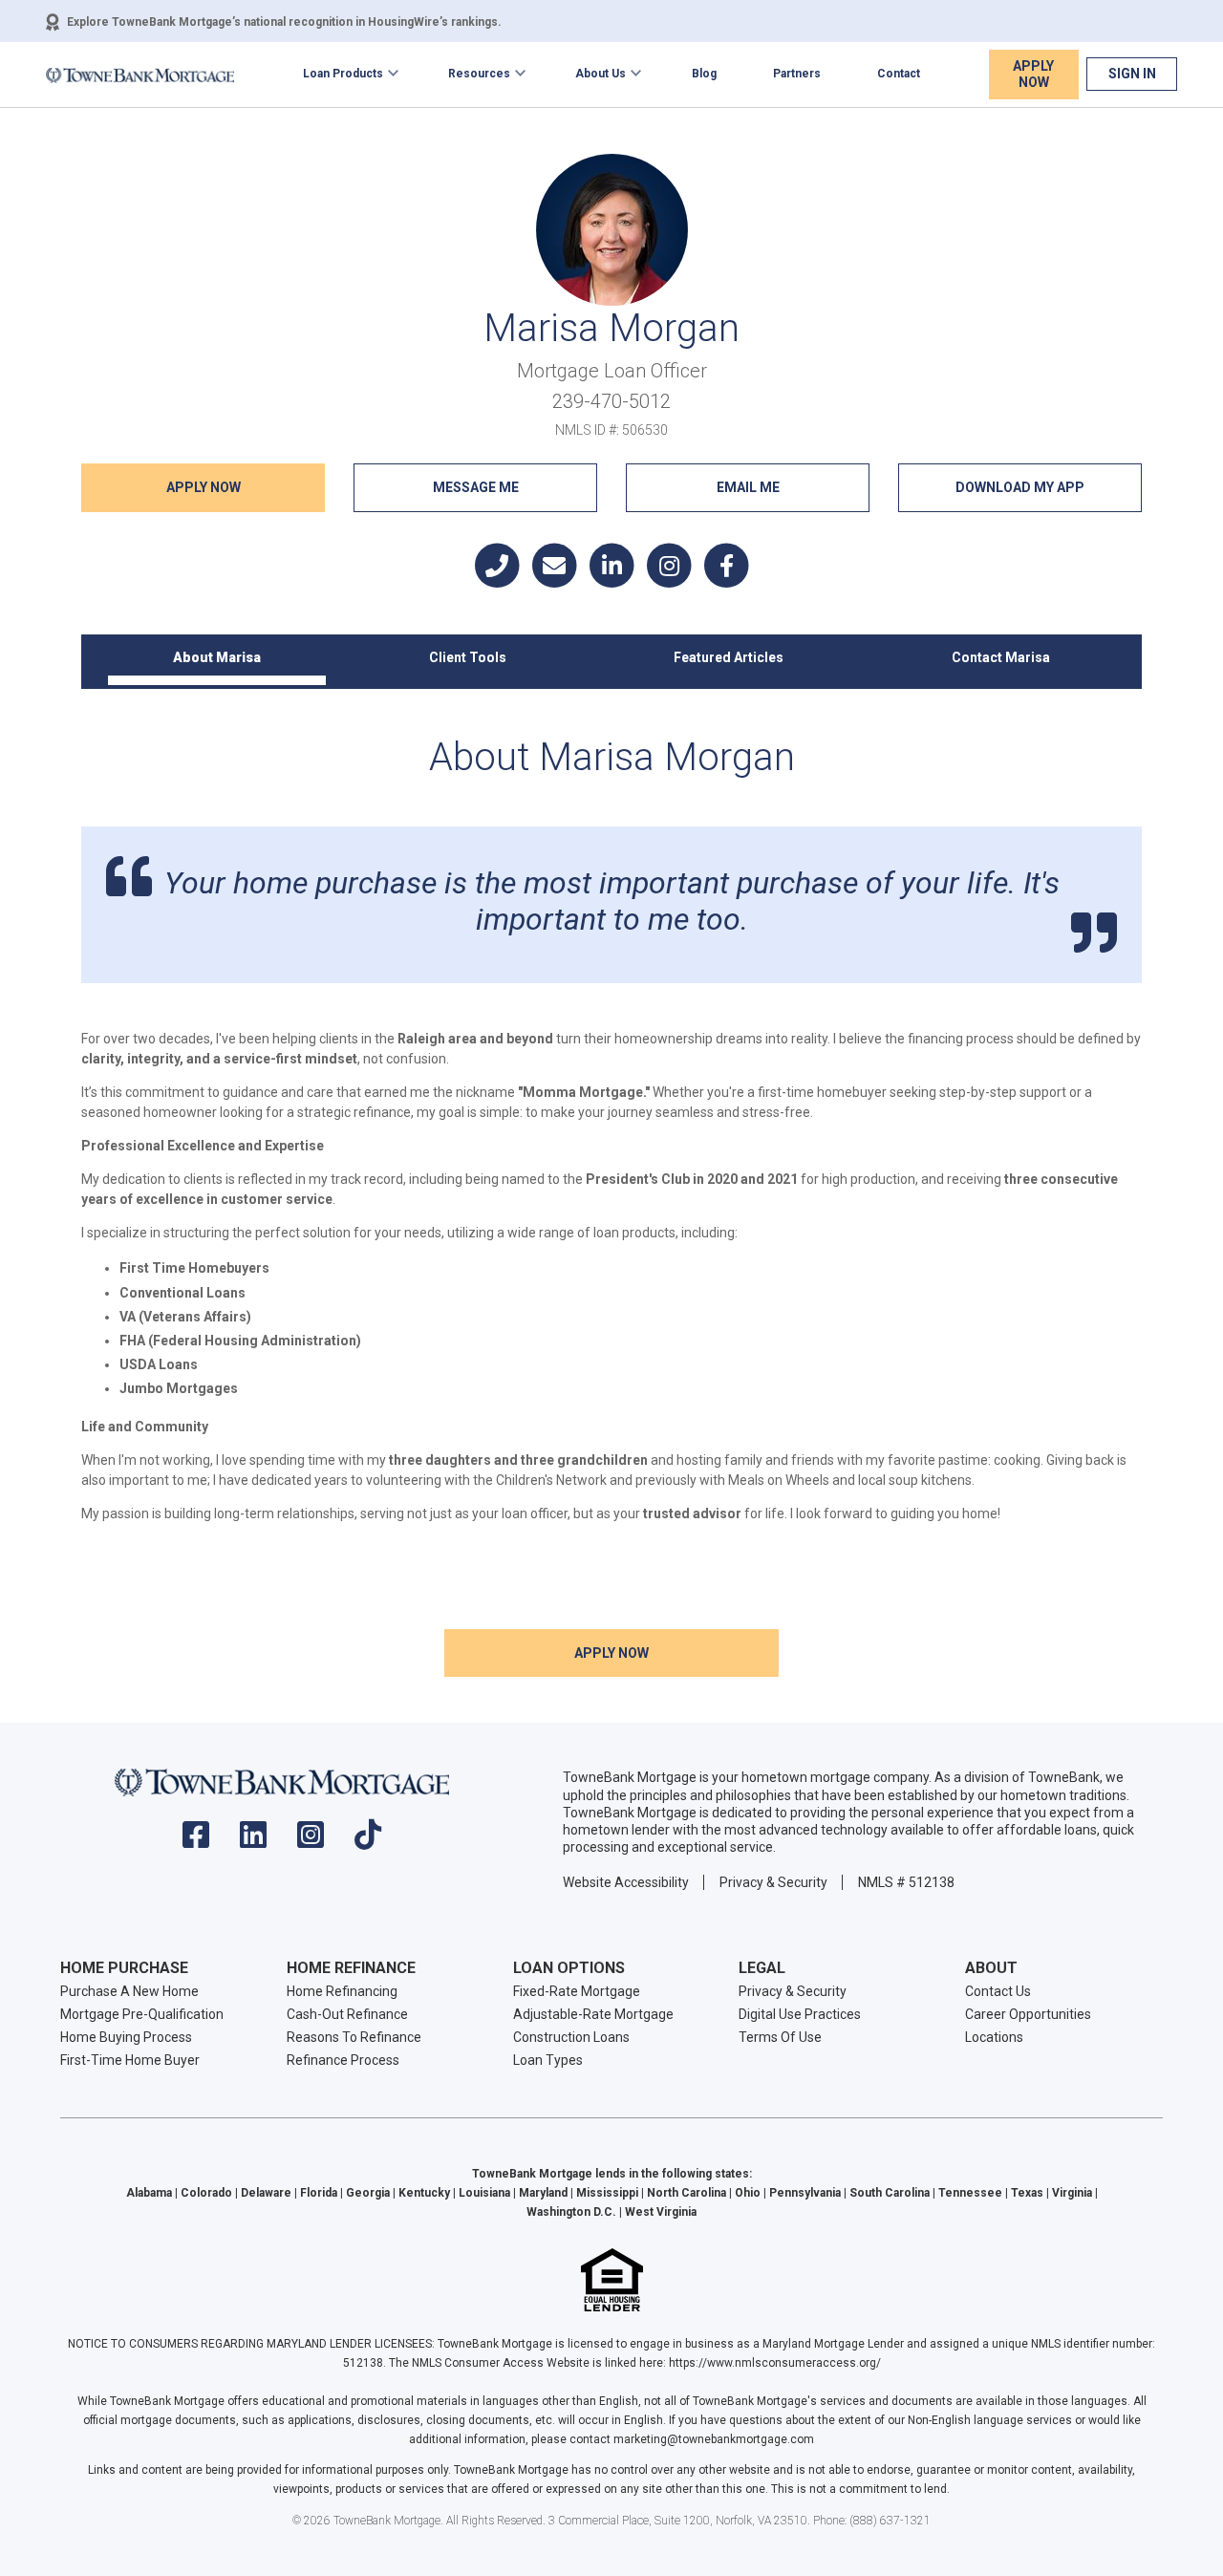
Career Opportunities (1028, 2014)
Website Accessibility (626, 1882)
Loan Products (343, 74)
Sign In (1132, 74)
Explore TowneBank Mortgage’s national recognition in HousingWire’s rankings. (284, 22)
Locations (994, 2037)
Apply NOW (204, 487)
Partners (797, 74)
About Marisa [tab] (217, 657)
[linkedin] (253, 1841)
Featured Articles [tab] (729, 657)
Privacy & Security (773, 1882)
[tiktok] (368, 1841)
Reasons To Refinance (354, 2037)
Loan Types (548, 2060)
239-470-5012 (611, 401)
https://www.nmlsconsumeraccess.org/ (775, 2363)
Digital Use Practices (800, 2014)
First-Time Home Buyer (130, 2060)
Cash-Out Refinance (347, 2014)
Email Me (748, 487)
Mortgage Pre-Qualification (142, 2014)
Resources (479, 74)
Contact (899, 74)
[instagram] (311, 1841)
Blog (704, 74)
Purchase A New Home (129, 1991)
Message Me (476, 487)
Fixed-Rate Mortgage (577, 1991)
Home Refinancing (342, 1991)
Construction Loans (571, 2037)
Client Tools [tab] (468, 657)
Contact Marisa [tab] (1001, 657)
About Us (601, 74)
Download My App (1020, 487)
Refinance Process (343, 2060)
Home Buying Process (126, 2037)
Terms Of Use (780, 2037)
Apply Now (1033, 74)
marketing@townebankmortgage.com (714, 2439)
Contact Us (998, 1991)
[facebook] (196, 1841)
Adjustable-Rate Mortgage (593, 2014)
